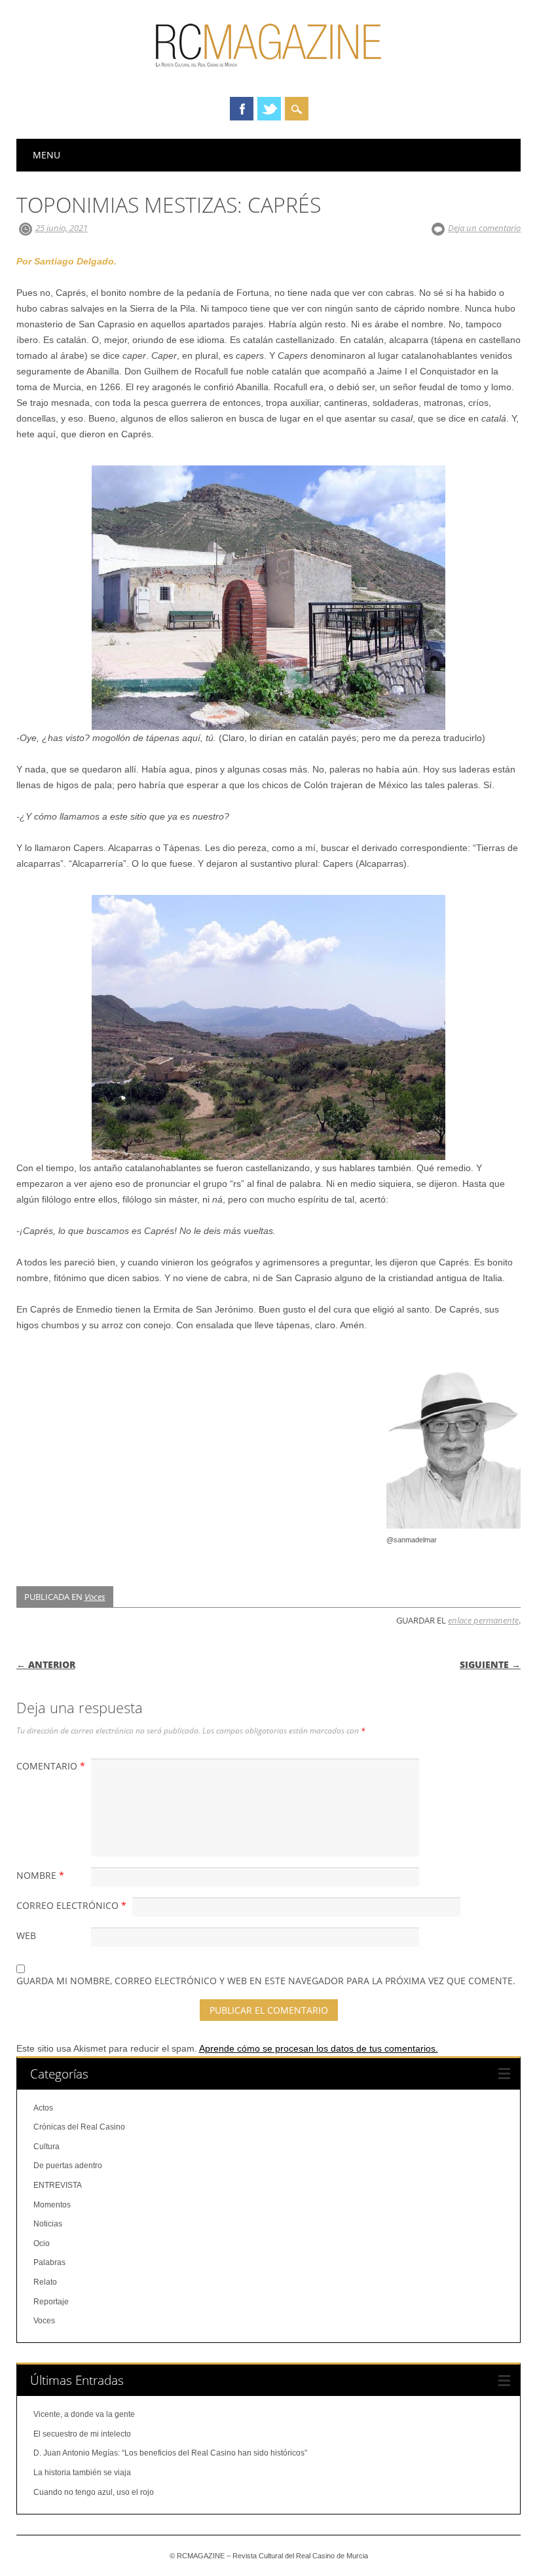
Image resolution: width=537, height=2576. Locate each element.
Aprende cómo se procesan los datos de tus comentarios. (319, 2048)
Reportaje (51, 2302)
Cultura (46, 2147)
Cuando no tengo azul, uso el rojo (94, 2492)
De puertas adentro (68, 2166)
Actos (43, 2108)
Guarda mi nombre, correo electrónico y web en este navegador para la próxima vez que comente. (266, 1981)
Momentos (52, 2205)
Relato (45, 2282)
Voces (95, 1597)
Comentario (51, 1766)
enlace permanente (483, 1620)
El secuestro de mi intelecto (82, 2434)
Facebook (242, 109)
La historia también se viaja (82, 2473)
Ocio (42, 2243)
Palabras (49, 2262)
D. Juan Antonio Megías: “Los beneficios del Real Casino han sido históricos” (170, 2453)
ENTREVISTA (58, 2185)
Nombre (40, 1875)
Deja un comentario (484, 228)
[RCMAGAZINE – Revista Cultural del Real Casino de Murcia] (268, 73)
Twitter (269, 109)
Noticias (48, 2224)
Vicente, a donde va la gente (84, 2414)
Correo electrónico (71, 1905)
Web (26, 1935)
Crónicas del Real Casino (79, 2127)
